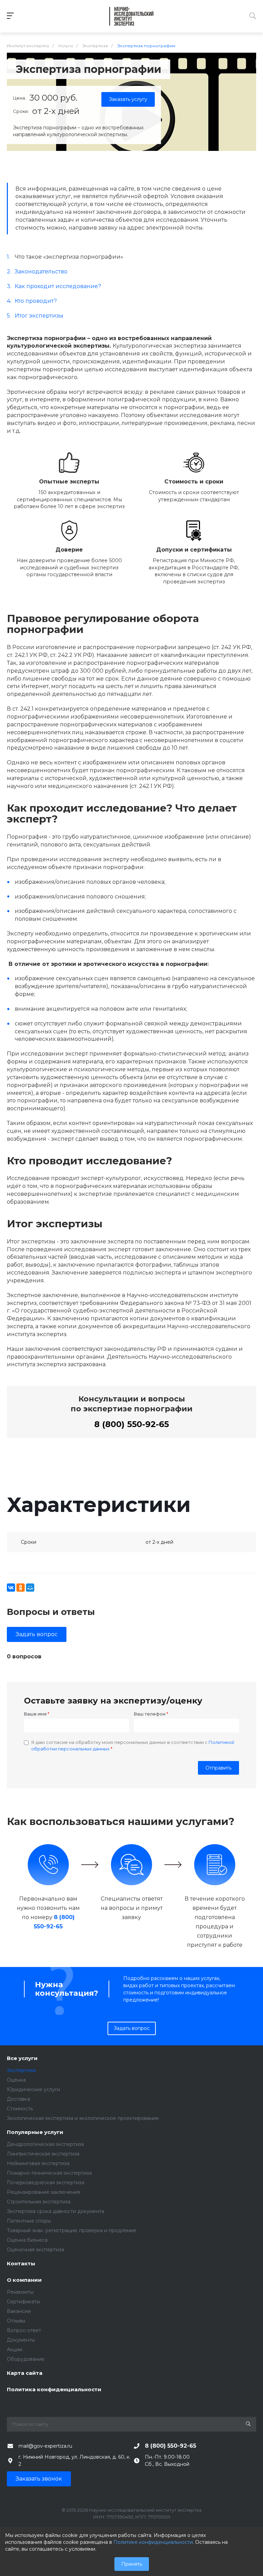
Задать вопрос (37, 1634)
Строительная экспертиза (39, 2202)
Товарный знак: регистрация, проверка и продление (72, 2230)
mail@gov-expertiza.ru (45, 2446)
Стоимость (20, 2109)
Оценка (16, 2080)
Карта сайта (25, 2373)
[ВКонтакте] (11, 1588)
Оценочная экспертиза (35, 2250)
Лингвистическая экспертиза (43, 2154)
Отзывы (16, 2321)
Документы (21, 2340)
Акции (15, 2350)
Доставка (18, 2099)
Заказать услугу (128, 99)
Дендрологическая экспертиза (45, 2144)
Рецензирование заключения (43, 2192)
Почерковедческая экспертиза (46, 2183)
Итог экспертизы (39, 316)
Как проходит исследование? (58, 286)
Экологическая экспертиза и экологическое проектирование (83, 2118)
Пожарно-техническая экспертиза (49, 2173)
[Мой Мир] (30, 1588)
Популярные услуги (35, 2132)
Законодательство (41, 271)
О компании (24, 2280)
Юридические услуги (33, 2089)
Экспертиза (21, 2070)
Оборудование (26, 2359)
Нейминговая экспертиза (38, 2163)
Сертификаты (23, 2302)
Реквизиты (20, 2292)
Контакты (21, 2264)
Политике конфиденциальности (153, 2542)
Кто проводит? (36, 301)
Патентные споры (29, 2221)
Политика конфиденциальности (54, 2390)
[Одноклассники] (21, 1588)
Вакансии (19, 2311)
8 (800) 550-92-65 (131, 1424)
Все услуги (22, 2059)
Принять (132, 2564)
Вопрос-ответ (24, 2330)
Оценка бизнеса (27, 2240)
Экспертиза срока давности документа (55, 2211)
